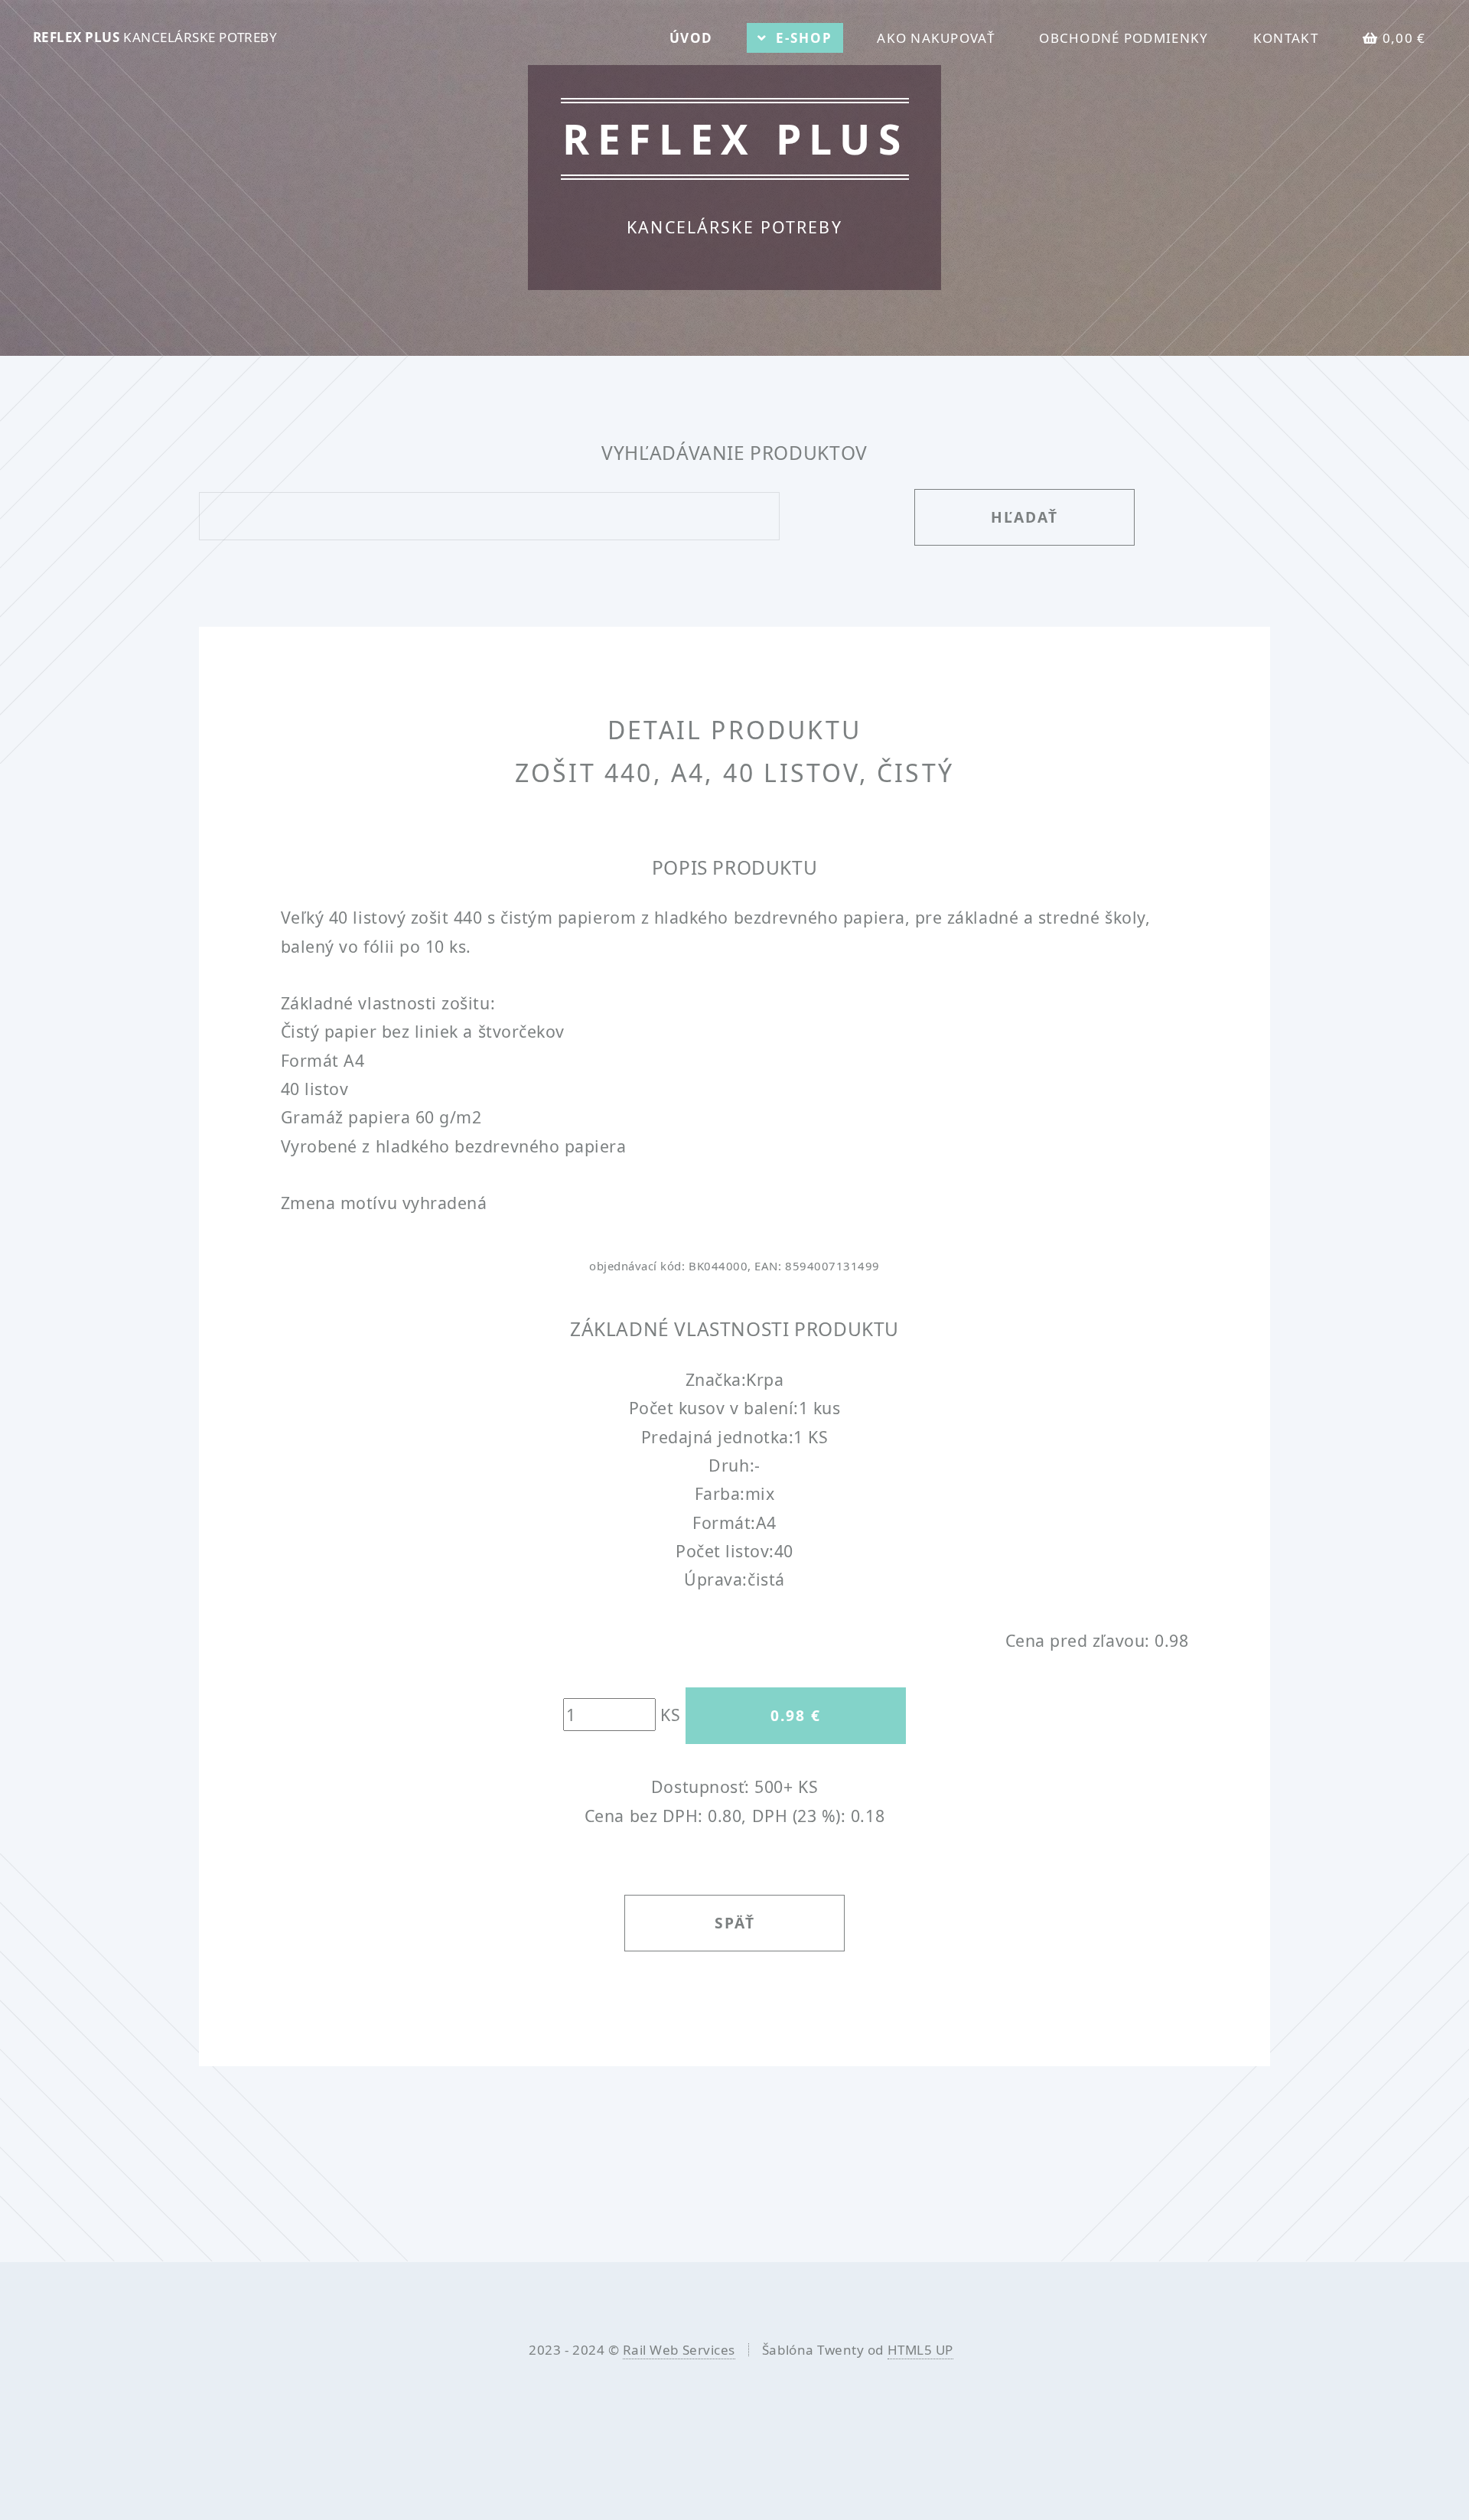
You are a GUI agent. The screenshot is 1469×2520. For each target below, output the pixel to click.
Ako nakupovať (936, 38)
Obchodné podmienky (1124, 38)
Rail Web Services (679, 2350)
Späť (735, 1923)
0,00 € (1404, 38)
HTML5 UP (920, 2350)
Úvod (691, 38)
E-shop (804, 38)
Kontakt (1286, 38)
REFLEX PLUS (155, 37)
